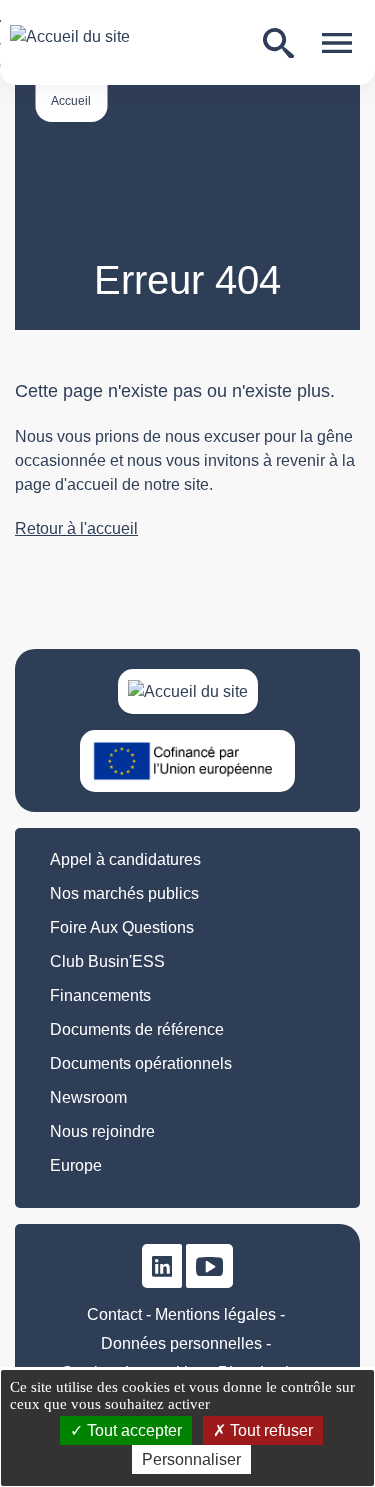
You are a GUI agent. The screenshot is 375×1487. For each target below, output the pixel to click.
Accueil (71, 101)
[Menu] (337, 43)
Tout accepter (132, 1430)
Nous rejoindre (102, 1131)
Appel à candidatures (125, 859)
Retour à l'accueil (76, 528)
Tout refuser (269, 1430)
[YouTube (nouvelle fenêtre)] (209, 1265)
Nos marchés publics (124, 893)
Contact (114, 1314)
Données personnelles (181, 1343)
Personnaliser (191, 1459)
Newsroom (88, 1097)
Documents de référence (137, 1029)
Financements (100, 995)
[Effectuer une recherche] (278, 43)
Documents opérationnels (141, 1063)
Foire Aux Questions (122, 927)
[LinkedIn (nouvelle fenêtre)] (162, 1265)
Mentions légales (215, 1314)
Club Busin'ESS (107, 961)
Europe (76, 1165)
